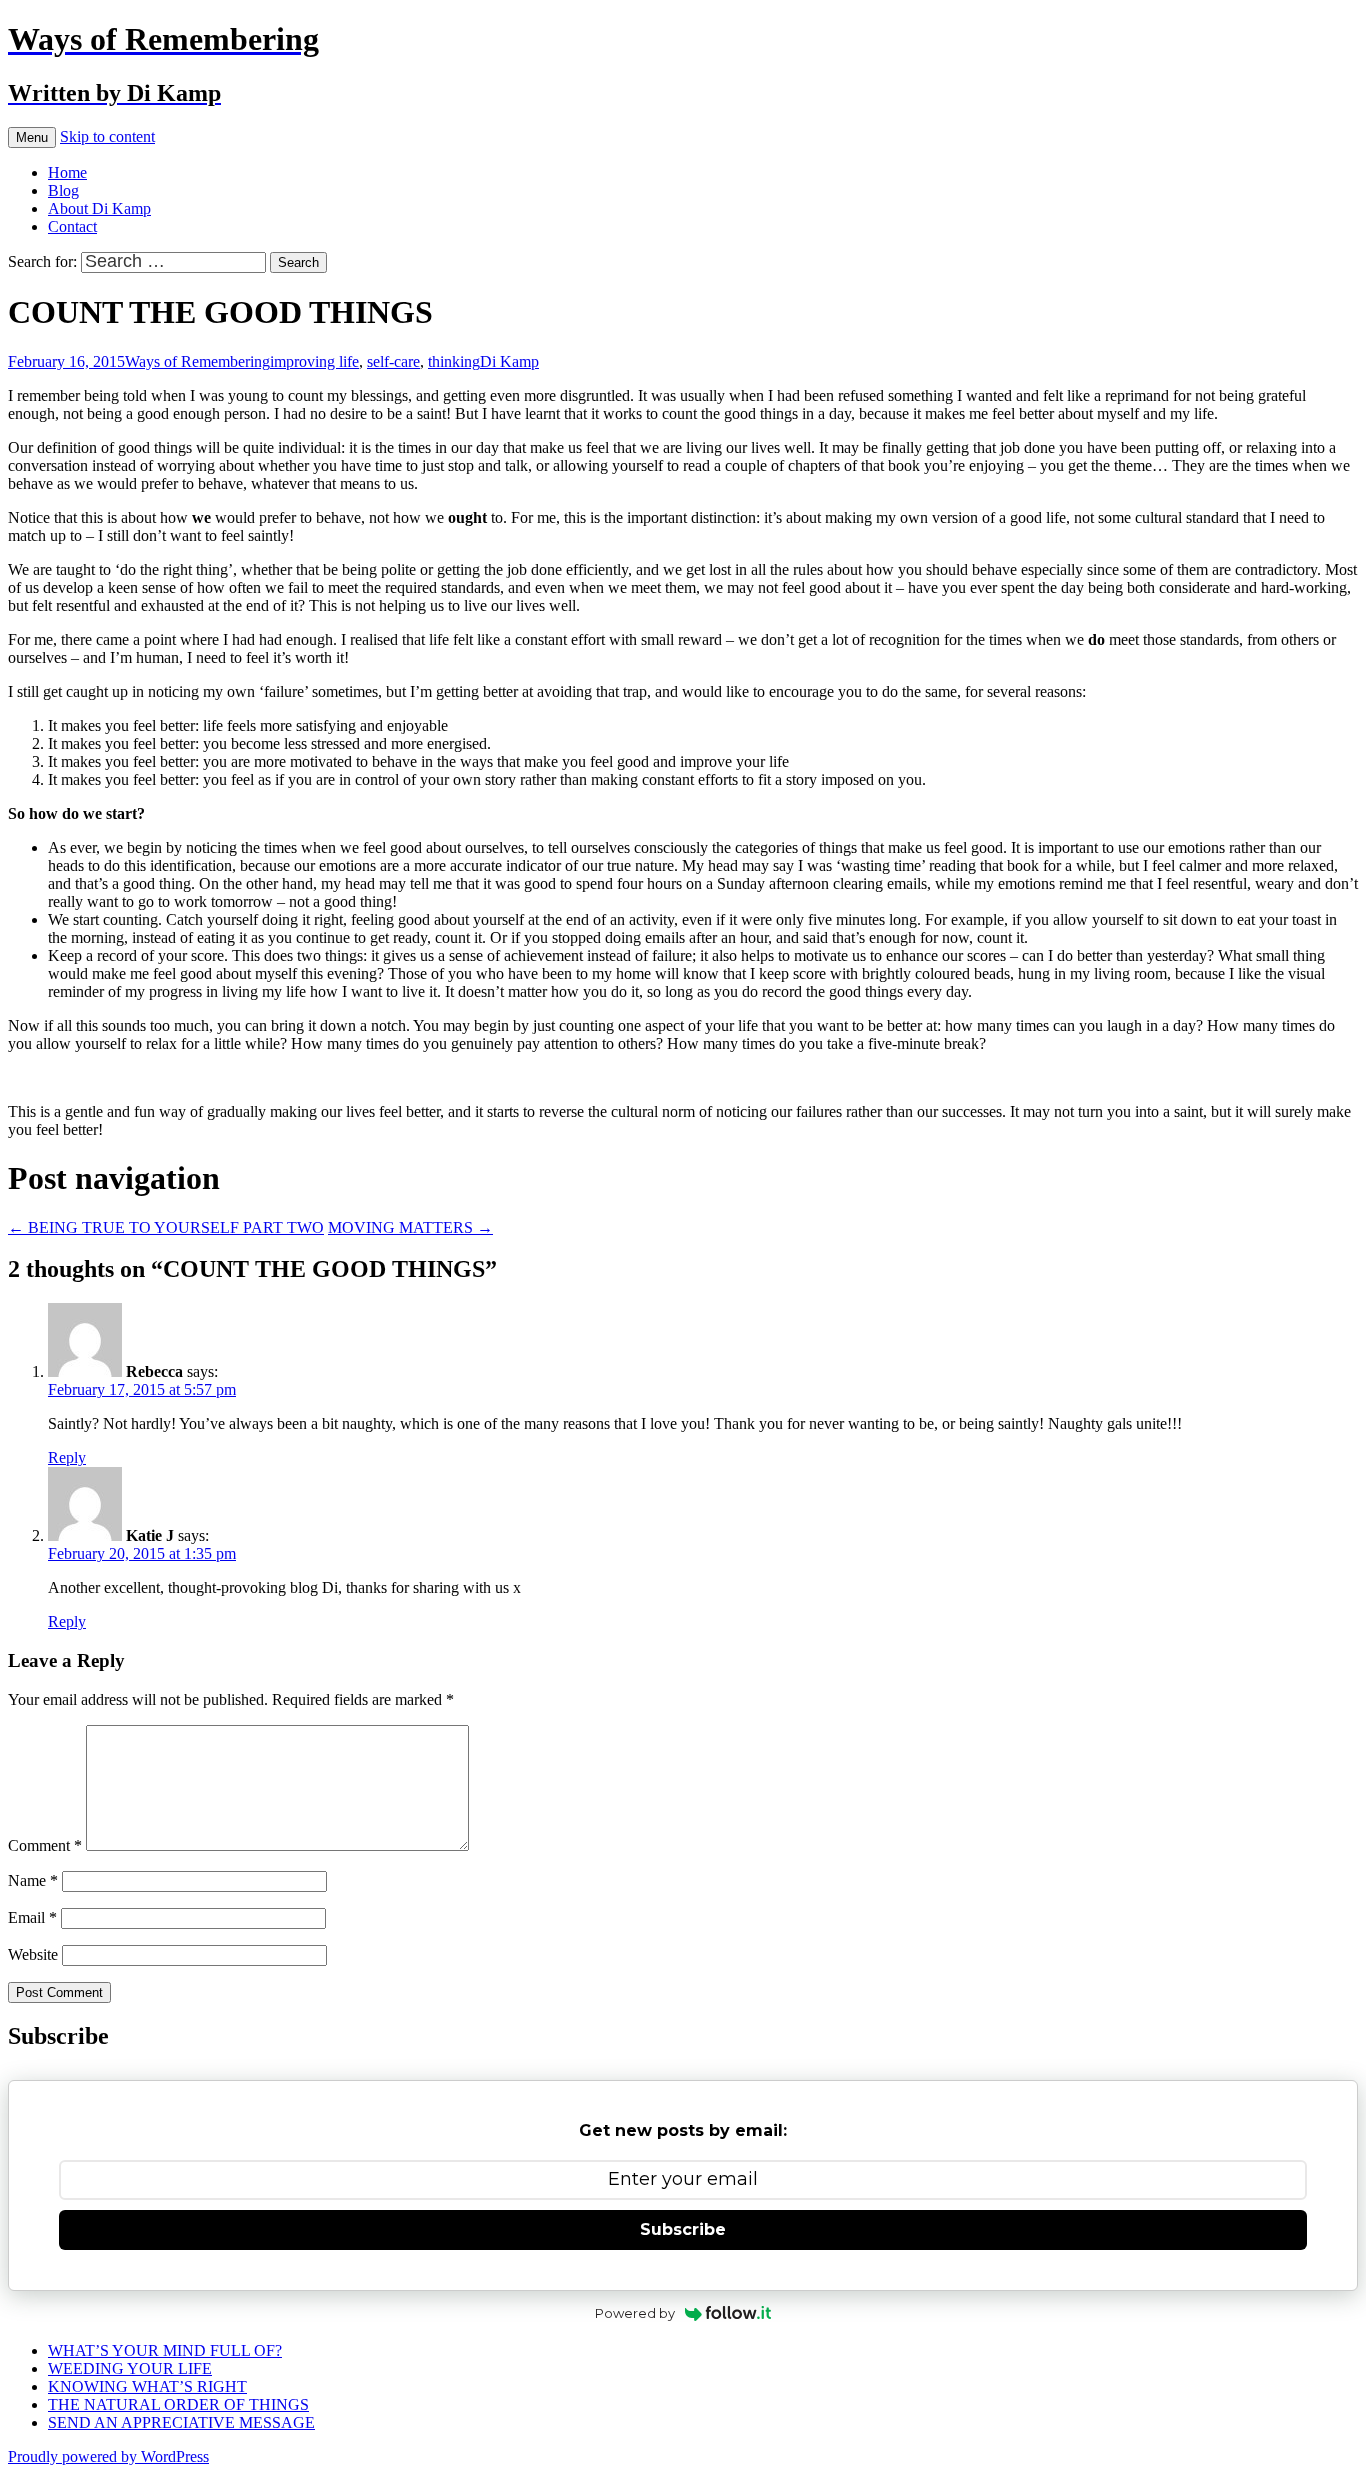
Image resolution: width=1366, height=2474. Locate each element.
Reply (67, 1457)
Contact (72, 226)
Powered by (635, 2313)
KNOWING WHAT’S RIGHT (147, 2386)
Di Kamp (509, 361)
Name (33, 1880)
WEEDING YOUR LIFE (130, 2368)
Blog (63, 190)
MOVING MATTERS (410, 1227)
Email (32, 1917)
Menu (32, 137)
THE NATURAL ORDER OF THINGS (178, 2404)
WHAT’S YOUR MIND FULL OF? (165, 2350)
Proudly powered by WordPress (108, 2456)
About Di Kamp (99, 208)
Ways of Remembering (197, 361)
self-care (393, 361)
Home (67, 172)
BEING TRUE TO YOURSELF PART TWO (166, 1227)
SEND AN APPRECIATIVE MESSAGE (181, 2422)
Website (33, 1954)
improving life (314, 361)
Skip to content (107, 136)
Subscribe (683, 2229)
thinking (454, 361)
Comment (45, 1845)
